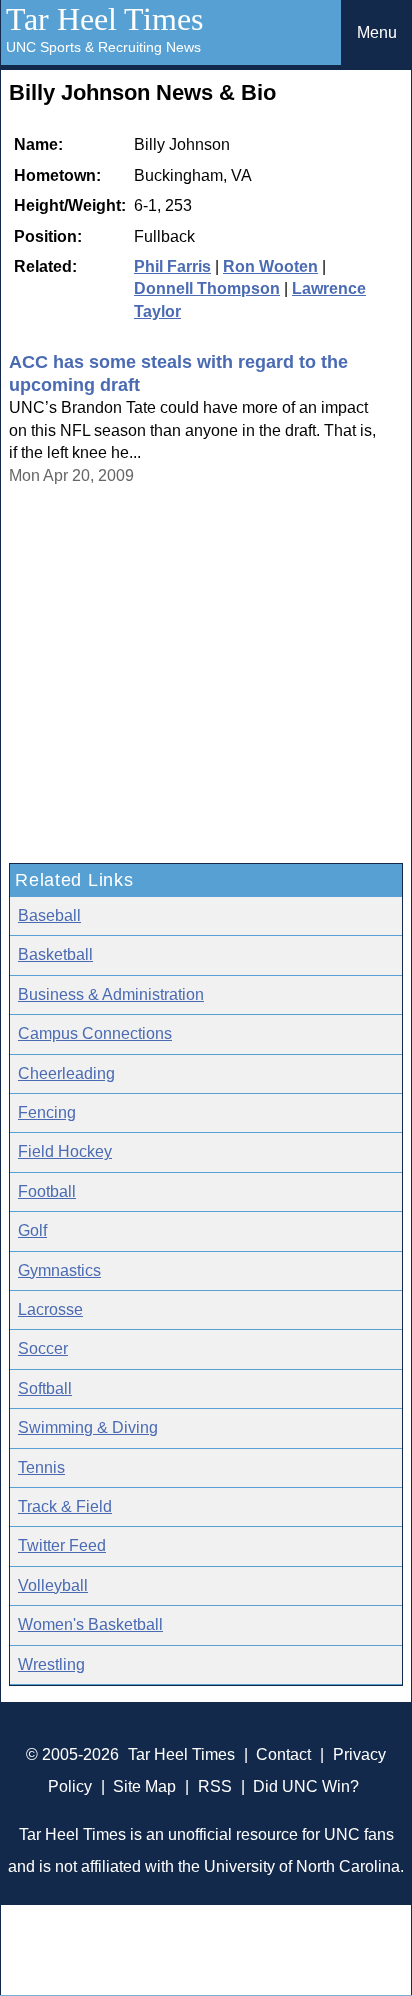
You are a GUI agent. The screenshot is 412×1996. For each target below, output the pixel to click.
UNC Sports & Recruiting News (103, 47)
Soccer (43, 1348)
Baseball (49, 915)
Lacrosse (50, 1309)
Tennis (41, 1467)
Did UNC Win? (306, 1786)
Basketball (55, 954)
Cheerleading (66, 1073)
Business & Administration (111, 994)
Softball (45, 1388)
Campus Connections (95, 1033)
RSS (215, 1786)
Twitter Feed (62, 1545)
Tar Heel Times (104, 19)
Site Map (144, 1786)
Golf (32, 1230)
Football (47, 1191)
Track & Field (65, 1506)
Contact (283, 1754)
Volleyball (53, 1585)
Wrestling (51, 1664)
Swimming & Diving (88, 1427)
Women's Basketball (90, 1624)
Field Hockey (65, 1151)
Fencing (47, 1112)
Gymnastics (59, 1270)
